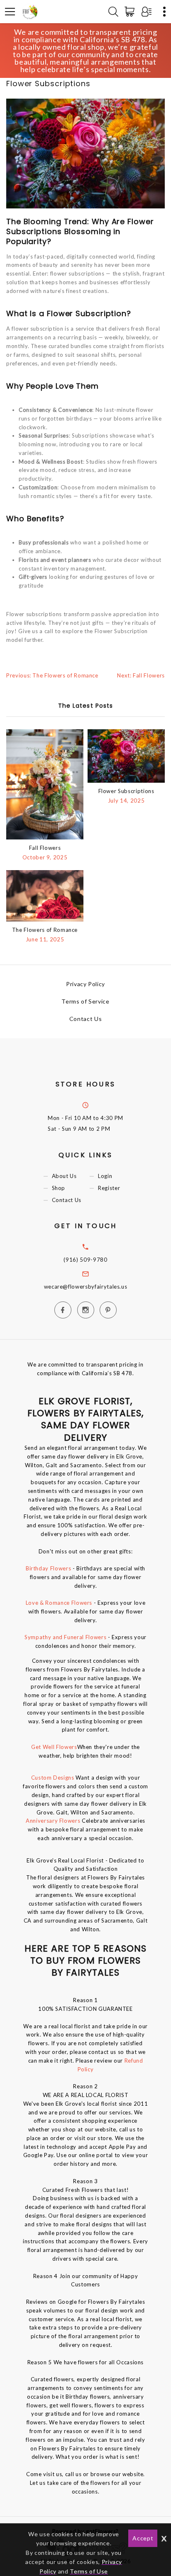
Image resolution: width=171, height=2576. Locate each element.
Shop (59, 1188)
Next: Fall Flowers (141, 675)
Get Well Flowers (54, 1747)
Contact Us (86, 1019)
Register (109, 1188)
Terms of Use (89, 2571)
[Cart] (131, 12)
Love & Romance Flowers (59, 1603)
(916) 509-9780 (85, 1260)
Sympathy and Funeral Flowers (65, 1637)
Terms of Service (85, 1001)
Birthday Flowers (48, 1568)
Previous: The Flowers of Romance (52, 675)
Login (105, 1176)
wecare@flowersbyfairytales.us (86, 1287)
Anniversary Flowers (54, 1821)
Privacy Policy (85, 984)
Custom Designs (53, 1778)
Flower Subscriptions (126, 791)
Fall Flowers (45, 848)
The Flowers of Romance (45, 930)
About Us (64, 1176)
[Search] (113, 12)
